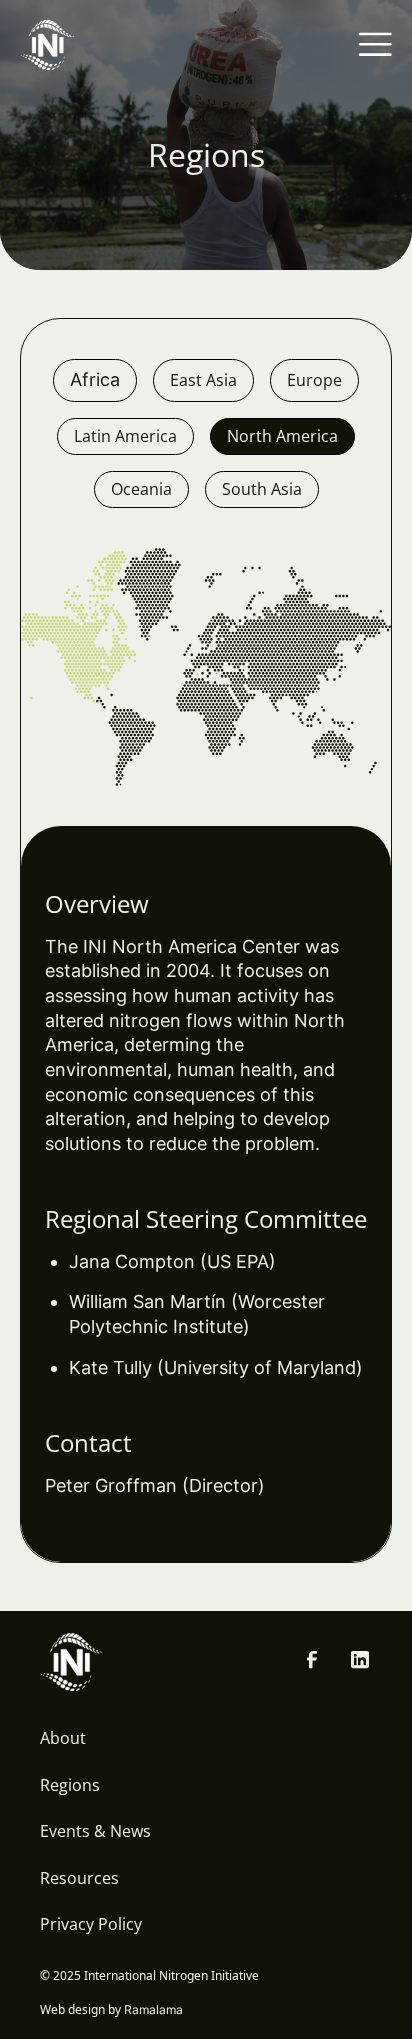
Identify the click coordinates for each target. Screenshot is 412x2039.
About (63, 1738)
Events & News (95, 1831)
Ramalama (153, 2009)
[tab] (95, 380)
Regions (70, 1785)
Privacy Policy (91, 1924)
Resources (79, 1878)
